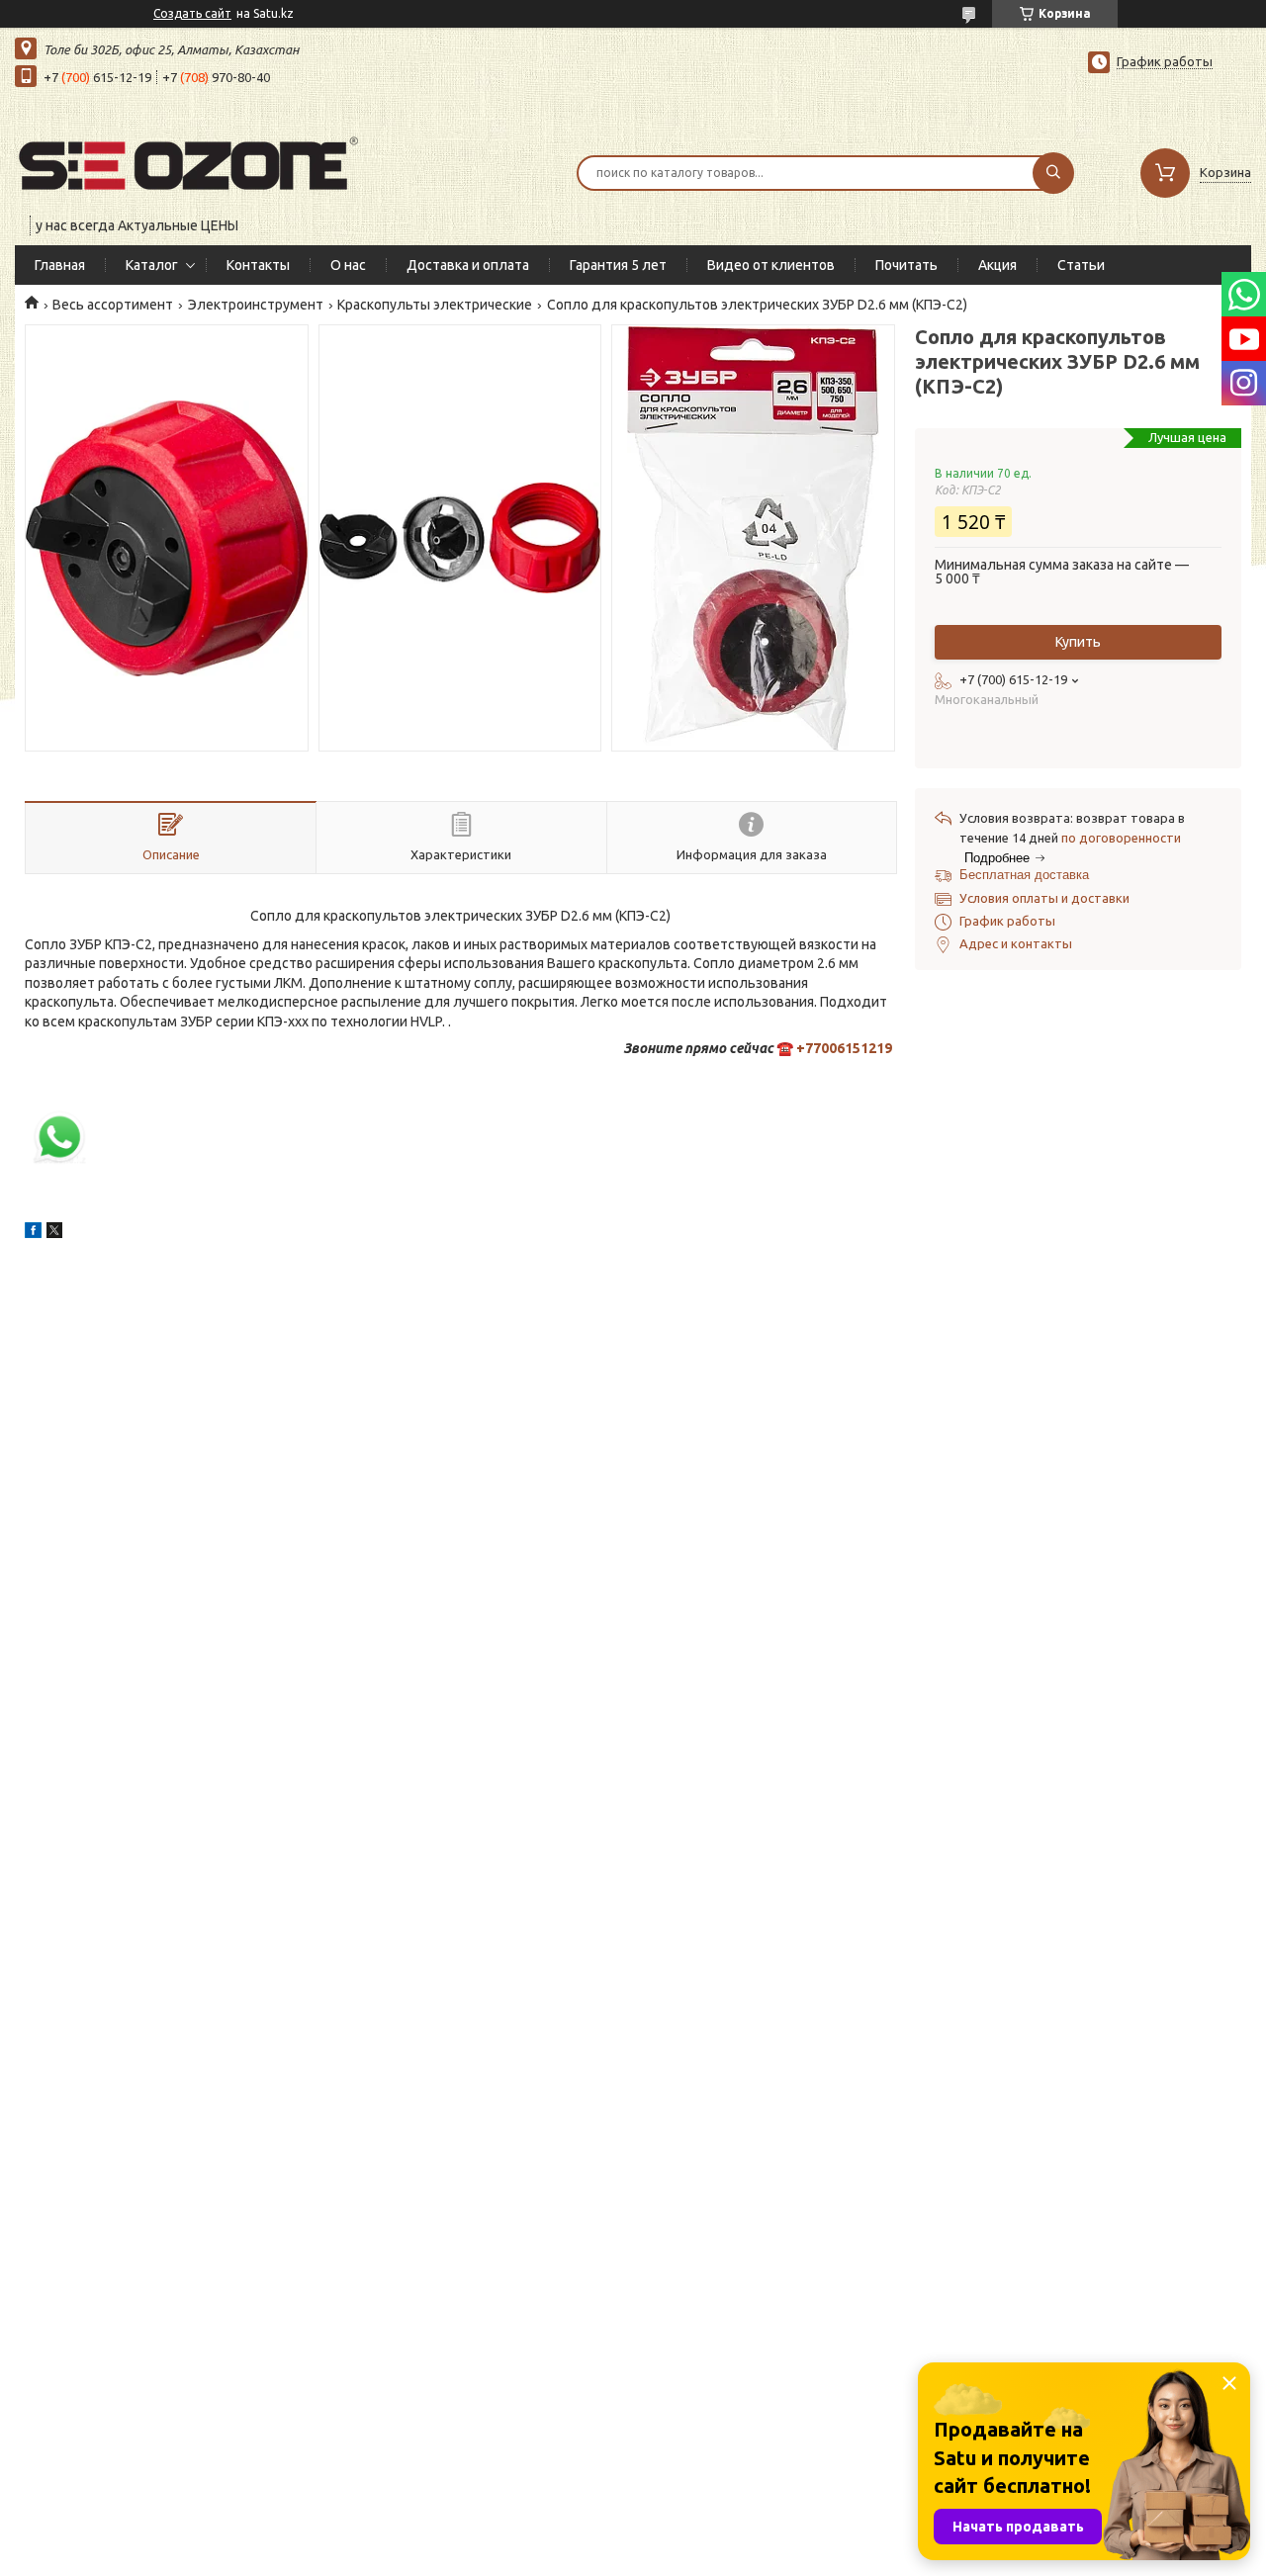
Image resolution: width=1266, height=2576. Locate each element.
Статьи (1081, 265)
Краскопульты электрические (435, 305)
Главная (60, 265)
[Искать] (1053, 173)
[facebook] (33, 1233)
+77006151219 (844, 1048)
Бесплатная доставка (1024, 875)
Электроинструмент (256, 305)
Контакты (258, 265)
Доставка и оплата (468, 265)
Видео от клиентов (771, 265)
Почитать (906, 265)
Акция (997, 265)
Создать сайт (192, 13)
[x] (54, 1233)
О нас (348, 265)
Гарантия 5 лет (618, 265)
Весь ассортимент (113, 305)
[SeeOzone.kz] (188, 160)
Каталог (152, 265)
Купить (1078, 642)
